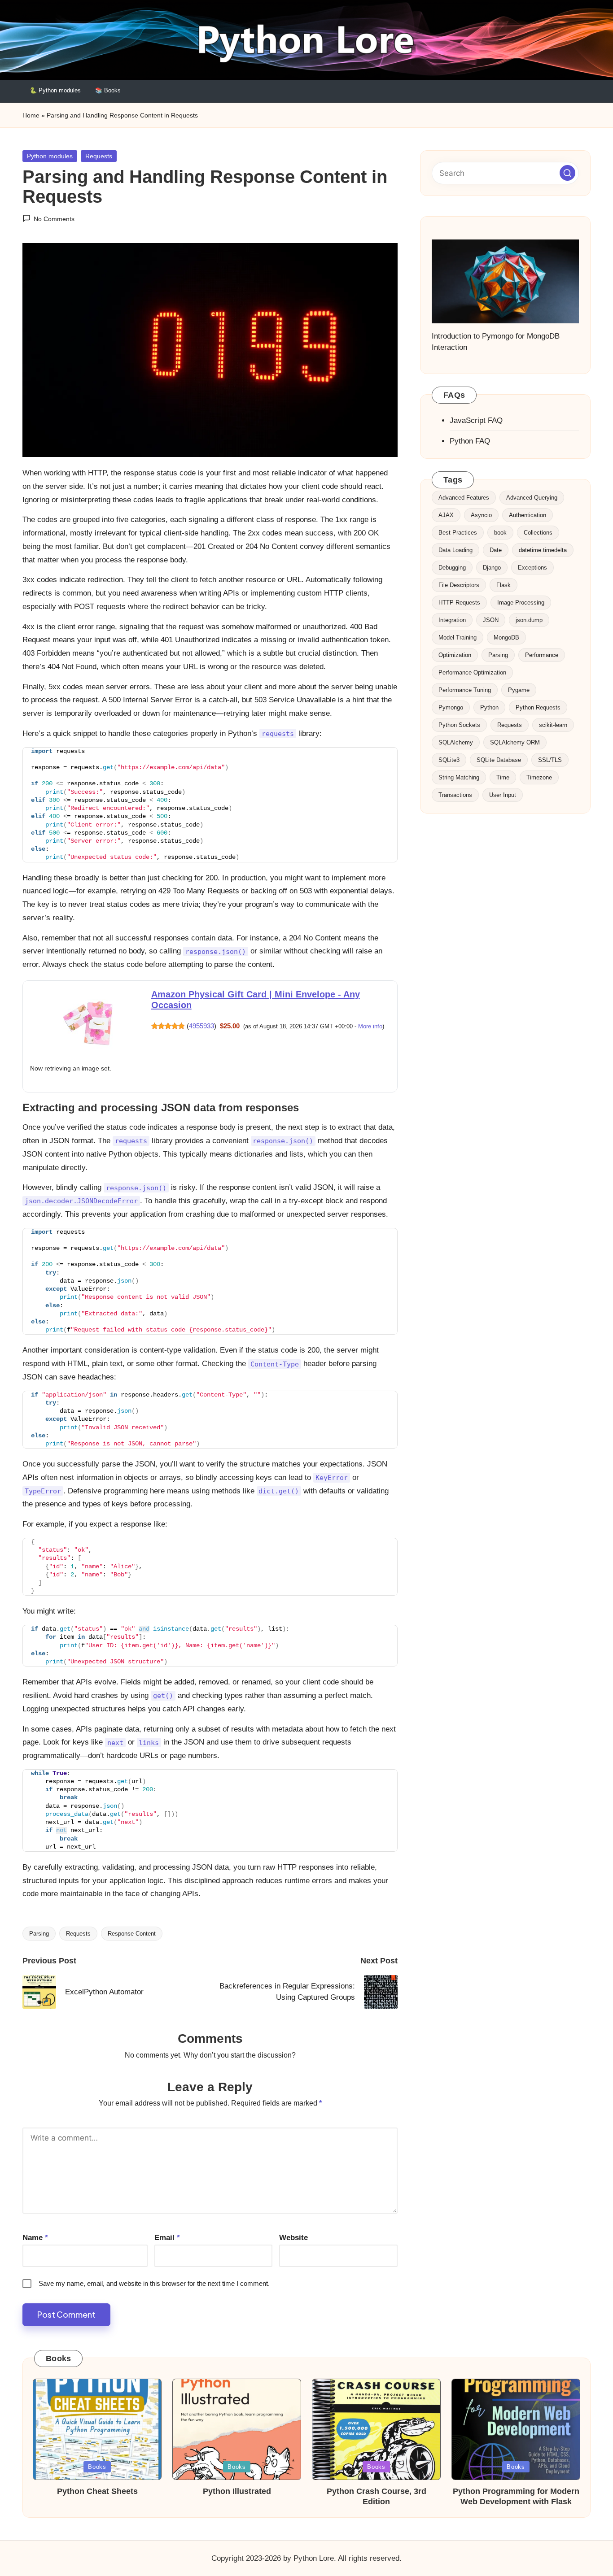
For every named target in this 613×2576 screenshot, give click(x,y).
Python (489, 708)
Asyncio (481, 516)
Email (167, 2238)
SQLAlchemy (456, 743)
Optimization (455, 655)
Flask (504, 585)
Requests (99, 156)
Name (35, 2238)
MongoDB (506, 638)
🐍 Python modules (55, 90)
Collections (538, 533)
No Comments (54, 219)
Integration (452, 620)
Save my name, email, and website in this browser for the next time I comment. (154, 2283)
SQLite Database (499, 760)
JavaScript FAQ (476, 421)
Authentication (528, 516)
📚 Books (108, 90)
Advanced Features (464, 498)
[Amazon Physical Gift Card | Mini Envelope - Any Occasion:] (88, 1024)
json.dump (529, 620)
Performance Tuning (465, 690)
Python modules (50, 156)
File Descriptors (459, 585)
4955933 (201, 1026)
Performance (542, 655)
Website (293, 2238)
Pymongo (451, 708)
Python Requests (538, 708)
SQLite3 (449, 760)
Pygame (519, 690)
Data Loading (455, 550)
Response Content (132, 1934)
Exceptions (532, 568)
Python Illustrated (237, 2491)
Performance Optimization (472, 673)
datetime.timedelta (543, 550)
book (500, 533)
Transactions (455, 795)
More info (370, 1026)
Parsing (39, 1934)
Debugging (452, 568)
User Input (503, 795)
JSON (491, 620)
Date (496, 550)
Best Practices (458, 533)
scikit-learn (553, 725)
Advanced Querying (532, 498)
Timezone (539, 778)
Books (97, 2467)
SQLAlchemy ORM (515, 743)
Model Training (458, 638)
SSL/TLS (550, 760)
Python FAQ (470, 442)
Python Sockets (459, 725)
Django (492, 568)
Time (503, 778)
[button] (567, 173)
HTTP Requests (459, 603)
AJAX (446, 516)
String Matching (459, 778)
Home (31, 115)
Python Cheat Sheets (97, 2491)
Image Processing (521, 603)
